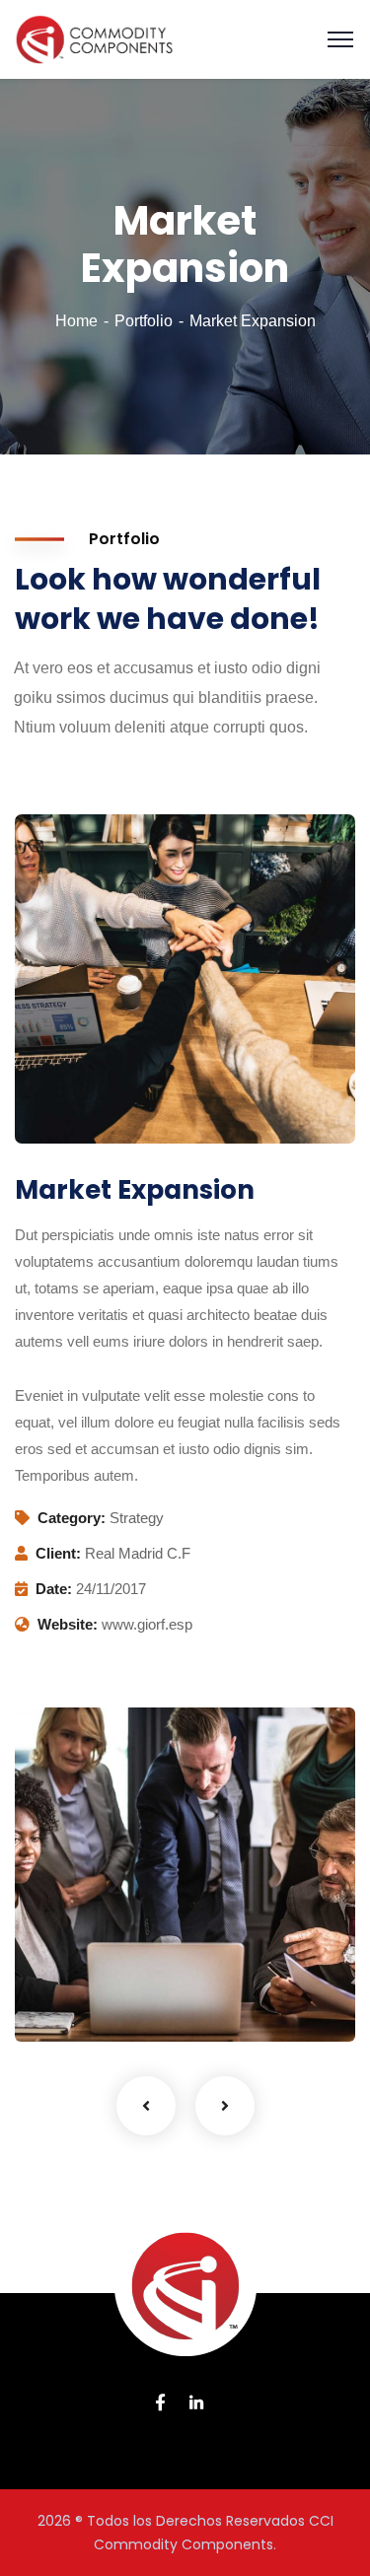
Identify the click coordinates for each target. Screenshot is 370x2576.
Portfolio (144, 321)
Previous (146, 2106)
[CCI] (94, 38)
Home (76, 321)
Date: (54, 1589)
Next (225, 2106)
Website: (68, 1624)
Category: (72, 1518)
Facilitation (79, 2001)
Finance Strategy (117, 1971)
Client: (58, 1553)
